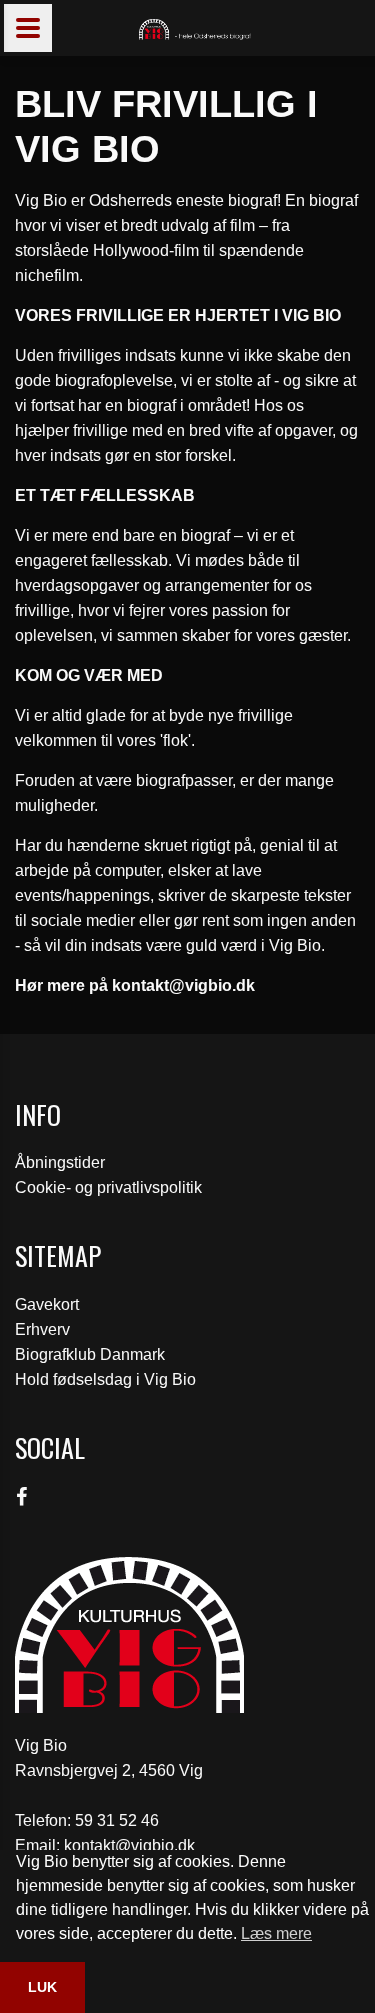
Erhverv (42, 1329)
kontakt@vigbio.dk (129, 1845)
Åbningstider (60, 1162)
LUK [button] (42, 1987)
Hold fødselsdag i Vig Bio (105, 1379)
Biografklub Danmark (90, 1354)
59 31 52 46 (117, 1820)
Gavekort (47, 1304)
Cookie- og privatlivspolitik (108, 1187)
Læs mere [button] (276, 1933)
